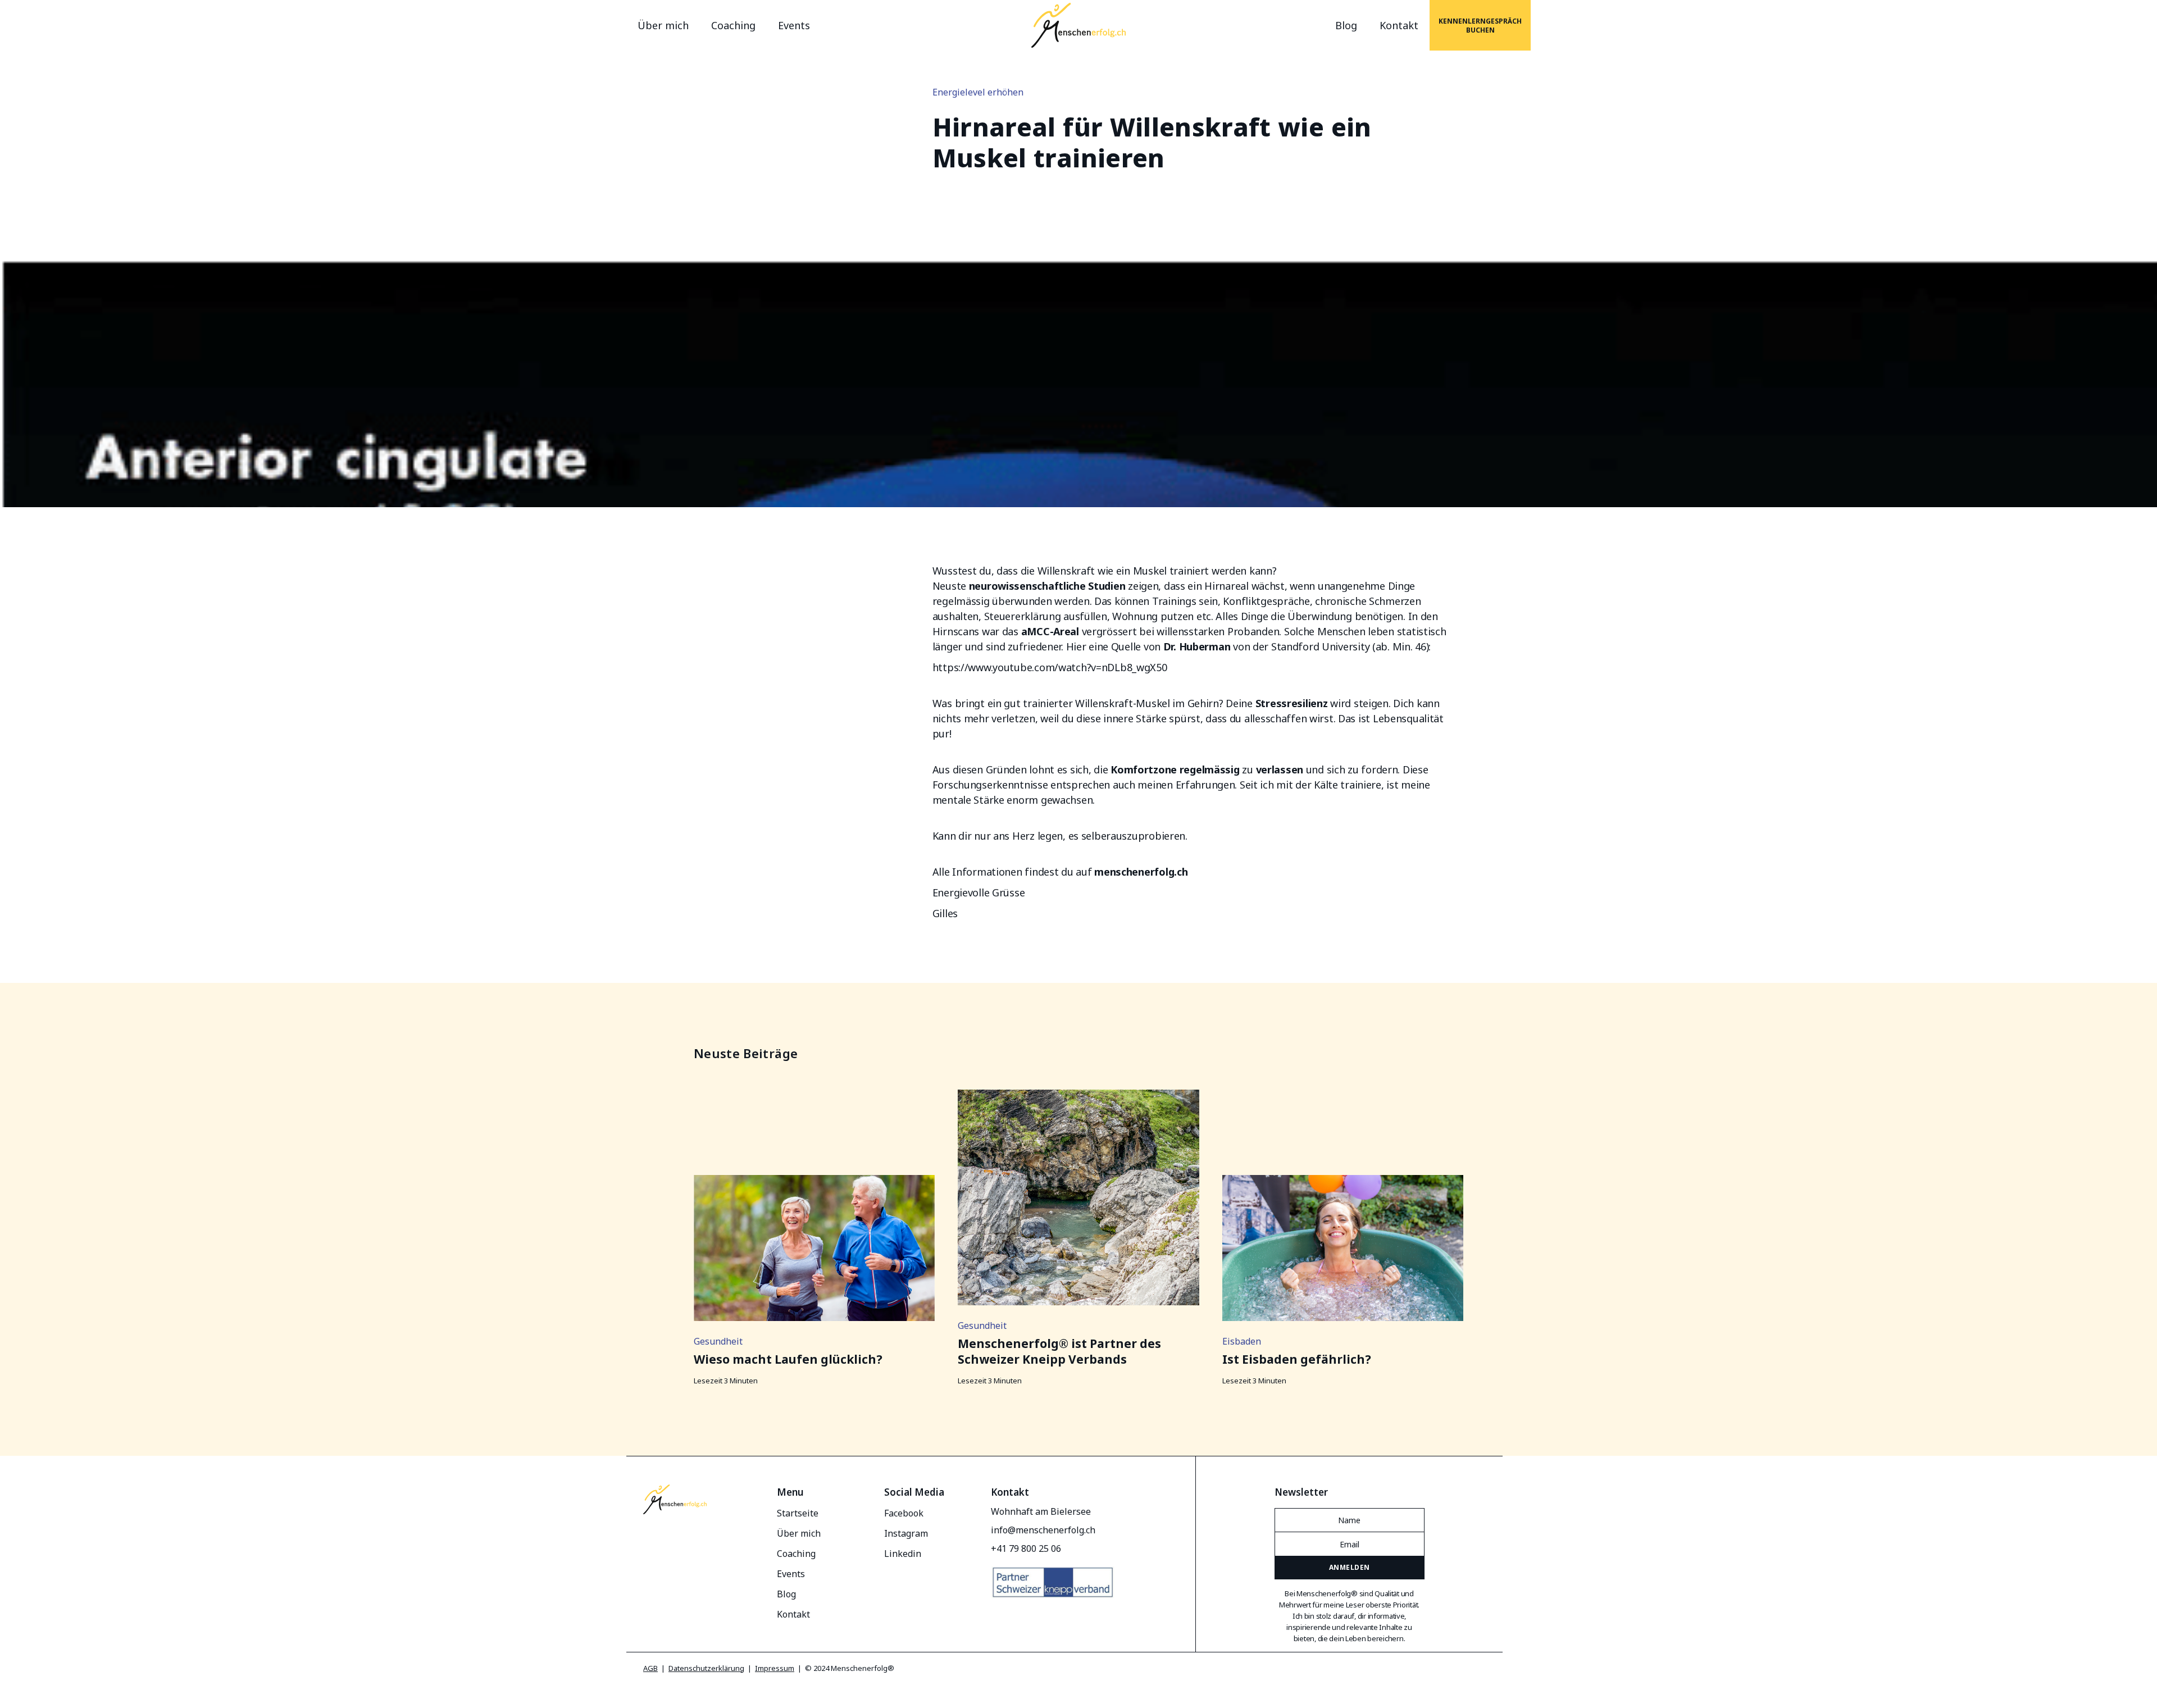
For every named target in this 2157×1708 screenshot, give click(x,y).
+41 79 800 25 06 (1026, 1548)
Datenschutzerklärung (706, 1668)
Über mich (663, 25)
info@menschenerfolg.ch (1043, 1530)
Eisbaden (1242, 1341)
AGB (650, 1668)
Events (794, 25)
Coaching (733, 25)
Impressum (775, 1668)
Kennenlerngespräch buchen (1480, 26)
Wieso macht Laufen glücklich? (788, 1359)
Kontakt (1399, 25)
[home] (1078, 25)
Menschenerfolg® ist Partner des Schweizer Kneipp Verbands (1059, 1351)
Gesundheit (718, 1341)
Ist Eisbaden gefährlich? (1297, 1359)
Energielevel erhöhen (978, 92)
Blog (1346, 25)
